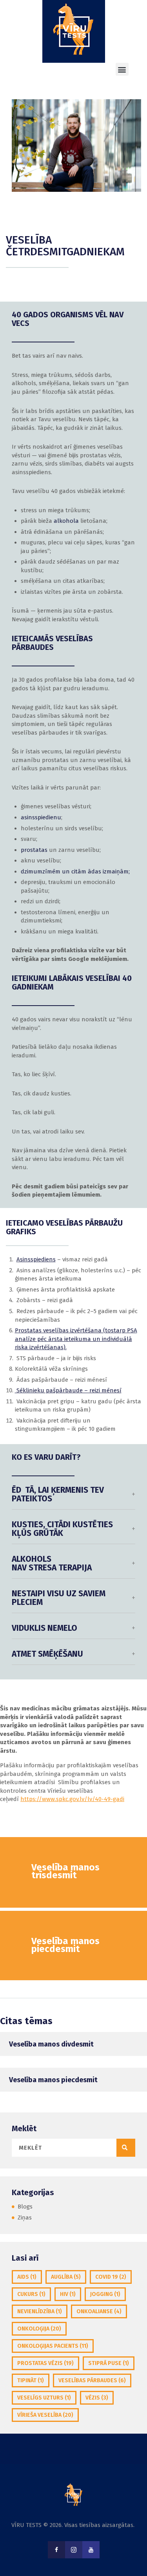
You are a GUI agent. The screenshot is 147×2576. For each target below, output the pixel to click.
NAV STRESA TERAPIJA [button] (52, 1564)
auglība (66, 2277)
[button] (122, 69)
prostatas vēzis (45, 2363)
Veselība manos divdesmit (51, 2044)
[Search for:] (73, 2148)
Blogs (25, 2207)
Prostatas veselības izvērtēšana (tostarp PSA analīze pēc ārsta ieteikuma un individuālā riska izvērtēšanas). (76, 1339)
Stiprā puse (109, 2363)
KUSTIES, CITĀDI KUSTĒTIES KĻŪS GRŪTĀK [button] (62, 1529)
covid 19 (111, 2277)
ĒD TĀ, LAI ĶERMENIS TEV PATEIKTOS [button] (58, 1495)
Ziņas (25, 2218)
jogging (105, 2294)
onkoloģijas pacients (53, 2346)
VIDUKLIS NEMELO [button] (44, 1628)
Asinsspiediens (36, 1259)
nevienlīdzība (40, 2311)
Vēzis (97, 2398)
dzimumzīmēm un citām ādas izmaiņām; (75, 871)
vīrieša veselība (45, 2415)
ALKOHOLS (32, 1559)
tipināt (31, 2380)
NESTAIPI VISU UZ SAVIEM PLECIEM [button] (59, 1598)
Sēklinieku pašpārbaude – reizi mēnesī (68, 1390)
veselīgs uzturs (44, 2398)
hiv (68, 2294)
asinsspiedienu (41, 817)
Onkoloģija (39, 2329)
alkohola (66, 521)
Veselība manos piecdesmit (53, 2080)
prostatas (34, 850)
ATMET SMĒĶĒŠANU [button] (47, 1654)
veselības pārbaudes (92, 2380)
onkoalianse (99, 2311)
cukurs (31, 2294)
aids (27, 2277)
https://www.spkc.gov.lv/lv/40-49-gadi (72, 1799)
